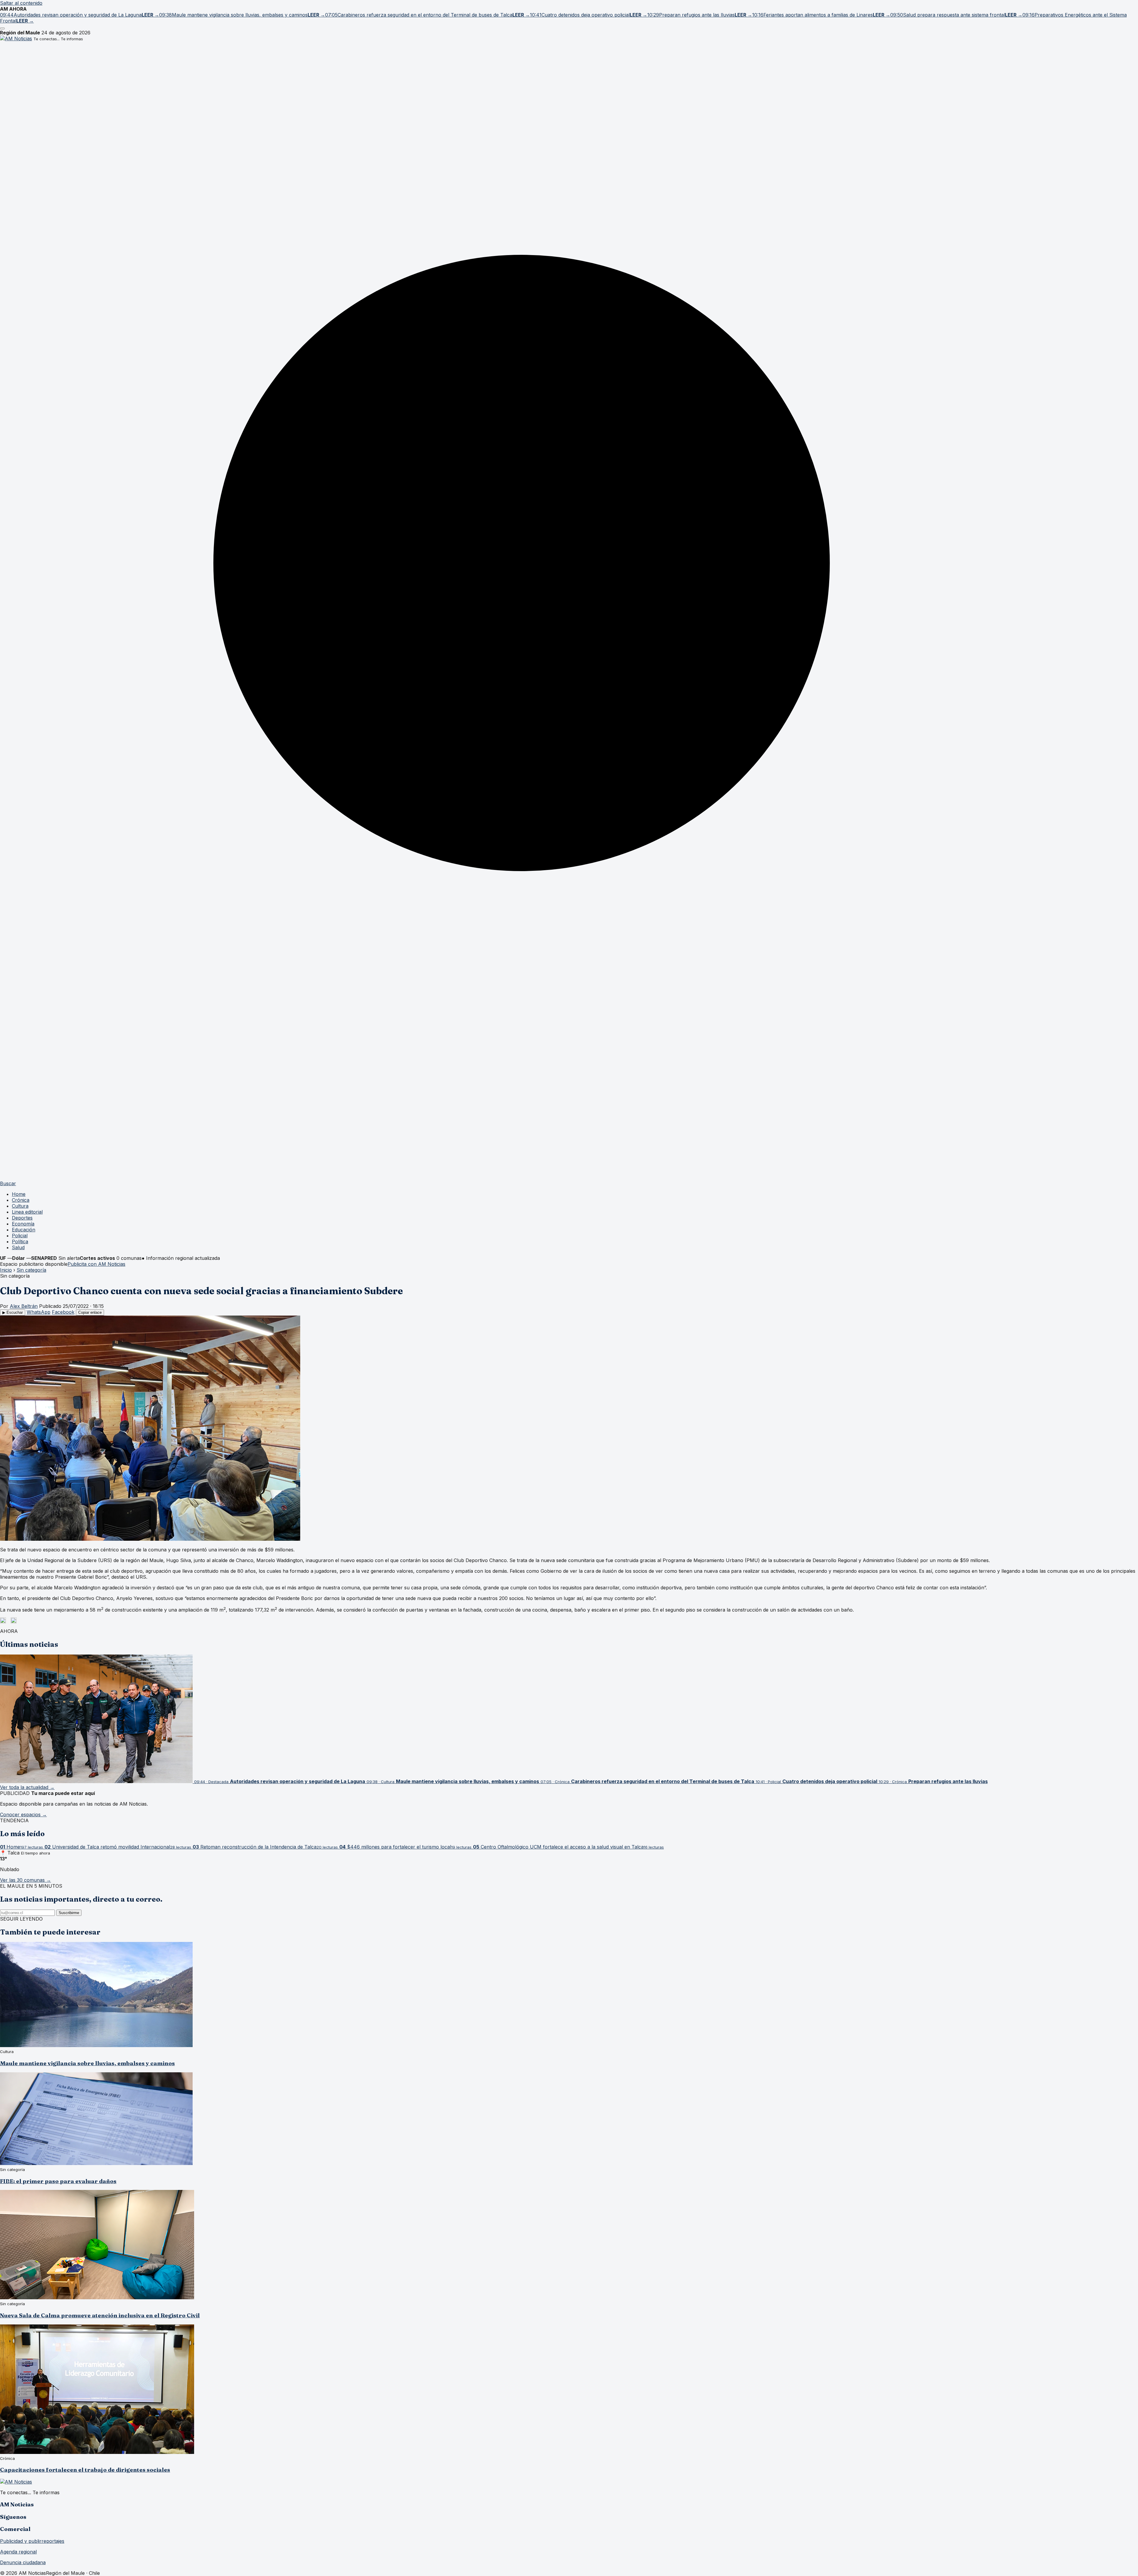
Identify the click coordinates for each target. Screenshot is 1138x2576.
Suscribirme (69, 1913)
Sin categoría (31, 1270)
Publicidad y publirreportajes (32, 2541)
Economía (23, 1224)
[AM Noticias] (16, 39)
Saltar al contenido (21, 3)
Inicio (6, 1270)
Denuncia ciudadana (23, 2562)
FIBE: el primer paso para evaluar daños (58, 2181)
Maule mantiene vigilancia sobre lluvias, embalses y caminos (87, 2063)
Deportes (22, 1218)
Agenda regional (18, 2552)
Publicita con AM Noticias (96, 1264)
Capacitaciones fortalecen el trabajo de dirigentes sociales (85, 2470)
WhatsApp (39, 1312)
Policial (20, 1236)
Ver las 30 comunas (25, 1880)
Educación (24, 1230)
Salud (18, 1247)
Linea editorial (27, 1212)
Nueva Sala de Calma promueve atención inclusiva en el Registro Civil (100, 2315)
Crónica (21, 1200)
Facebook (63, 1312)
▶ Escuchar (13, 1312)
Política (20, 1241)
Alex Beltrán (24, 1306)
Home (19, 1194)
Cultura (20, 1206)
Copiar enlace (90, 1312)
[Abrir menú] (2, 28)
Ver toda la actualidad (27, 1787)
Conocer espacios (23, 1815)
